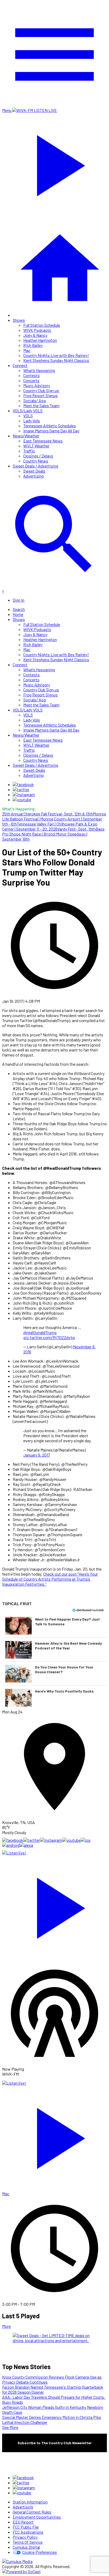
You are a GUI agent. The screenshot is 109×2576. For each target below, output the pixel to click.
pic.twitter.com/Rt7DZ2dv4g (49, 1337)
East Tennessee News (43, 441)
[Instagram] (24, 794)
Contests (31, 375)
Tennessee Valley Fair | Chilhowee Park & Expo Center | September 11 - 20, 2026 (50, 826)
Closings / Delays (38, 456)
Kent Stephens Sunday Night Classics (56, 360)
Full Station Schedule (42, 325)
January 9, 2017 (37, 1455)
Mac (27, 350)
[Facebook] (23, 784)
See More (10, 2427)
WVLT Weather (36, 446)
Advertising (33, 476)
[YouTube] (22, 799)
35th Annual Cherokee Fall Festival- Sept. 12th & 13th (47, 814)
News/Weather (26, 436)
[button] (54, 1626)
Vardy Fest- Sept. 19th (76, 829)
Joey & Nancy (35, 335)
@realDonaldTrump (40, 1332)
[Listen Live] (54, 1906)
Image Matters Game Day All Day (51, 431)
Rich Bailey (33, 345)
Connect (20, 365)
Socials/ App (35, 400)
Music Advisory (37, 385)
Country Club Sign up (41, 390)
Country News (36, 461)
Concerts (31, 380)
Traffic (29, 451)
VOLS (28, 416)
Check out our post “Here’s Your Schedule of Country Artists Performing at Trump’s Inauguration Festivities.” (50, 1579)
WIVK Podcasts (37, 330)
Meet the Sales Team (41, 405)
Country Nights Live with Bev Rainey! (56, 355)
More (6, 2326)
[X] (21, 789)
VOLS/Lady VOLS (28, 411)
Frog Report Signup (40, 395)
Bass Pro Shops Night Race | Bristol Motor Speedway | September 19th (53, 834)
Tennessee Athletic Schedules (50, 426)
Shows (19, 320)
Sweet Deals (34, 471)
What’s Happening (39, 370)
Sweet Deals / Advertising (35, 466)
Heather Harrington (40, 340)
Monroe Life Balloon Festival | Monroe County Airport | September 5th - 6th (54, 819)
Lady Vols (32, 421)
